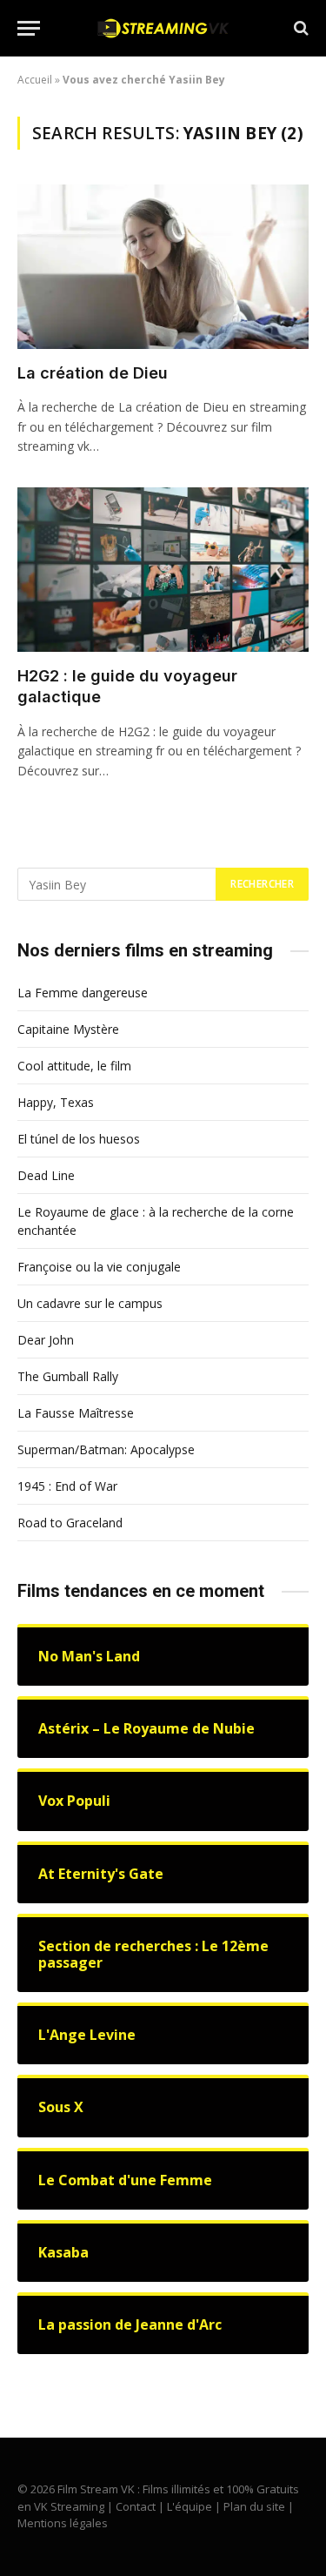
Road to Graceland (70, 1523)
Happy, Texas (56, 1102)
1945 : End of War (67, 1486)
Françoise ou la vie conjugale (99, 1267)
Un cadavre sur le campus (90, 1303)
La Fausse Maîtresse (76, 1413)
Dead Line (46, 1175)
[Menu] (29, 28)
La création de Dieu (93, 373)
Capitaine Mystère (68, 1029)
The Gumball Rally (68, 1376)
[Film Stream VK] (163, 28)
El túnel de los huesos (79, 1139)
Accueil (35, 80)
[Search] (299, 28)
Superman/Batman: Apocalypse (106, 1449)
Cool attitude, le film (74, 1066)
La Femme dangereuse (83, 993)
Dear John (46, 1340)
